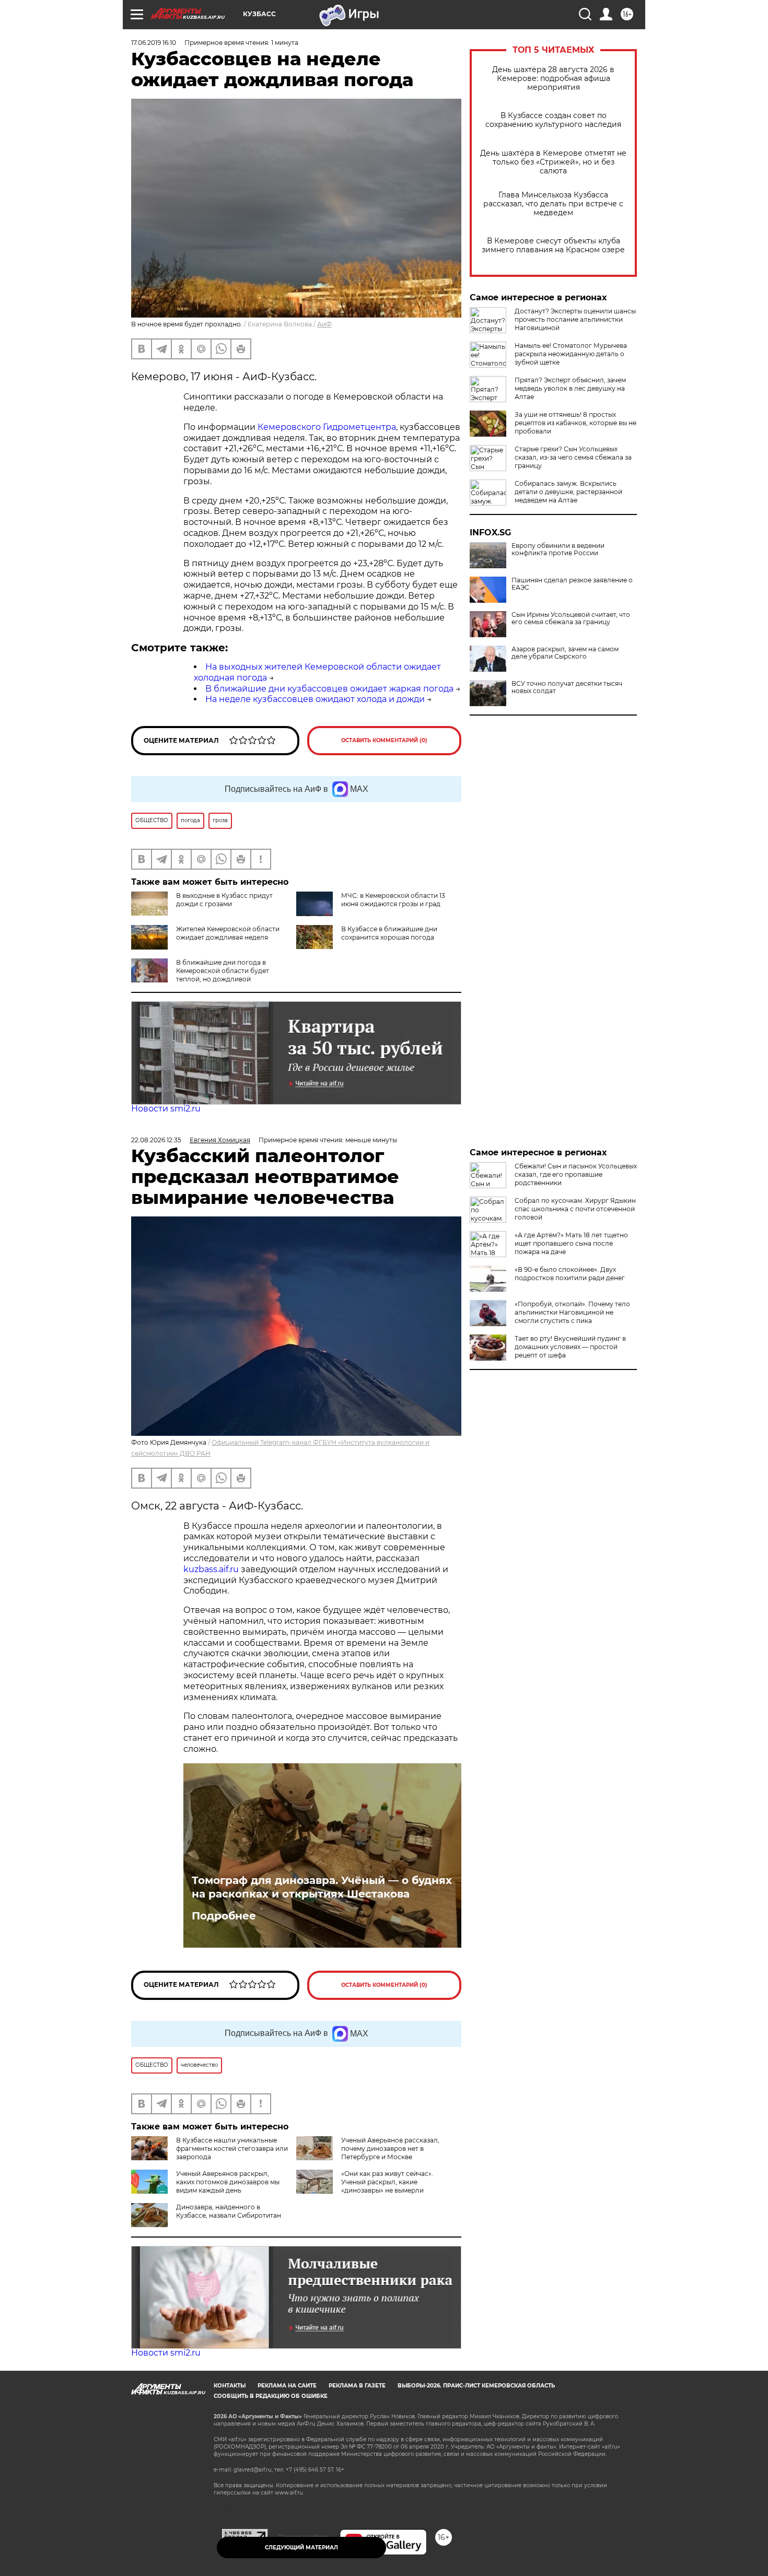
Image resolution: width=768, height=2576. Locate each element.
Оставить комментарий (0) (384, 740)
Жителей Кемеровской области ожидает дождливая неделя (228, 933)
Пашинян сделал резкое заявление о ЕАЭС (572, 584)
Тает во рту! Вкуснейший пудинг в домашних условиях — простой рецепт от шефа (570, 1347)
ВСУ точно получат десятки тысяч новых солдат (567, 687)
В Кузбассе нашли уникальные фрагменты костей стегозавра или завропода (232, 2148)
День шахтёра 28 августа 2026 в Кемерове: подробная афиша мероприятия (553, 79)
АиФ (324, 324)
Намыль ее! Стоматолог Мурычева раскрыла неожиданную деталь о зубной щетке (571, 354)
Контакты (230, 2386)
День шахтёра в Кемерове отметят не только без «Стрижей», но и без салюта (553, 162)
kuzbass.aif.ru (212, 1569)
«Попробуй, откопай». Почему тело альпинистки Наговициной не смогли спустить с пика (572, 1312)
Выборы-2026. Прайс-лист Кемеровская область (476, 2386)
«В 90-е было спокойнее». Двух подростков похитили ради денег (570, 1274)
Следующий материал (301, 2548)
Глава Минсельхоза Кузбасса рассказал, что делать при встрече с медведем (553, 204)
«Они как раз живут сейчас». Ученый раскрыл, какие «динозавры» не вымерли (387, 2182)
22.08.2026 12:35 (156, 1140)
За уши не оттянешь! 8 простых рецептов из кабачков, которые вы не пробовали (575, 423)
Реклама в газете (357, 2386)
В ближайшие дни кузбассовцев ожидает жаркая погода (329, 689)
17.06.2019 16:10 (154, 43)
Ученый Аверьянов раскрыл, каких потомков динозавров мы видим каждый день (228, 2182)
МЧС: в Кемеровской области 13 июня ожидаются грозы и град (393, 900)
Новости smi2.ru (166, 1109)
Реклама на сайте (287, 2386)
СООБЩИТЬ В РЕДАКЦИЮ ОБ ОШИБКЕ (271, 2396)
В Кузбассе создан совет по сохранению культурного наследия (553, 120)
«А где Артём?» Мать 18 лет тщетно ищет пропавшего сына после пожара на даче (571, 1243)
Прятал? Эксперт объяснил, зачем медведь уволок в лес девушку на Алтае (570, 388)
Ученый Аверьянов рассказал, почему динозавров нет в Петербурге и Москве (390, 2148)
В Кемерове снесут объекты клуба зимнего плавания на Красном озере (553, 245)
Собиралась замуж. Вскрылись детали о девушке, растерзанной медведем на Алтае (568, 492)
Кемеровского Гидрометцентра (327, 427)
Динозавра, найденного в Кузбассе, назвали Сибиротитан (229, 2211)
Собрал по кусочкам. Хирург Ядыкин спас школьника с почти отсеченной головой (575, 1209)
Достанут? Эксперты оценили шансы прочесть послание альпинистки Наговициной (575, 319)
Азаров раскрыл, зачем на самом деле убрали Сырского (565, 653)
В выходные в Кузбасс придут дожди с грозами (224, 900)
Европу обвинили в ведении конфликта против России (558, 549)
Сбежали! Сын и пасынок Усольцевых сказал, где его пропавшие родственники (576, 1174)
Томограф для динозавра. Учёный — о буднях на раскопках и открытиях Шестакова (322, 1887)
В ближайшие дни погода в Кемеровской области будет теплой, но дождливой (223, 971)
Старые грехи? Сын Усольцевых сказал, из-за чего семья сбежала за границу (573, 457)
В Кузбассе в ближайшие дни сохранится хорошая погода (389, 933)
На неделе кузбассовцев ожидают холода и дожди (315, 699)
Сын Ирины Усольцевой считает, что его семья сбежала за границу (571, 618)
